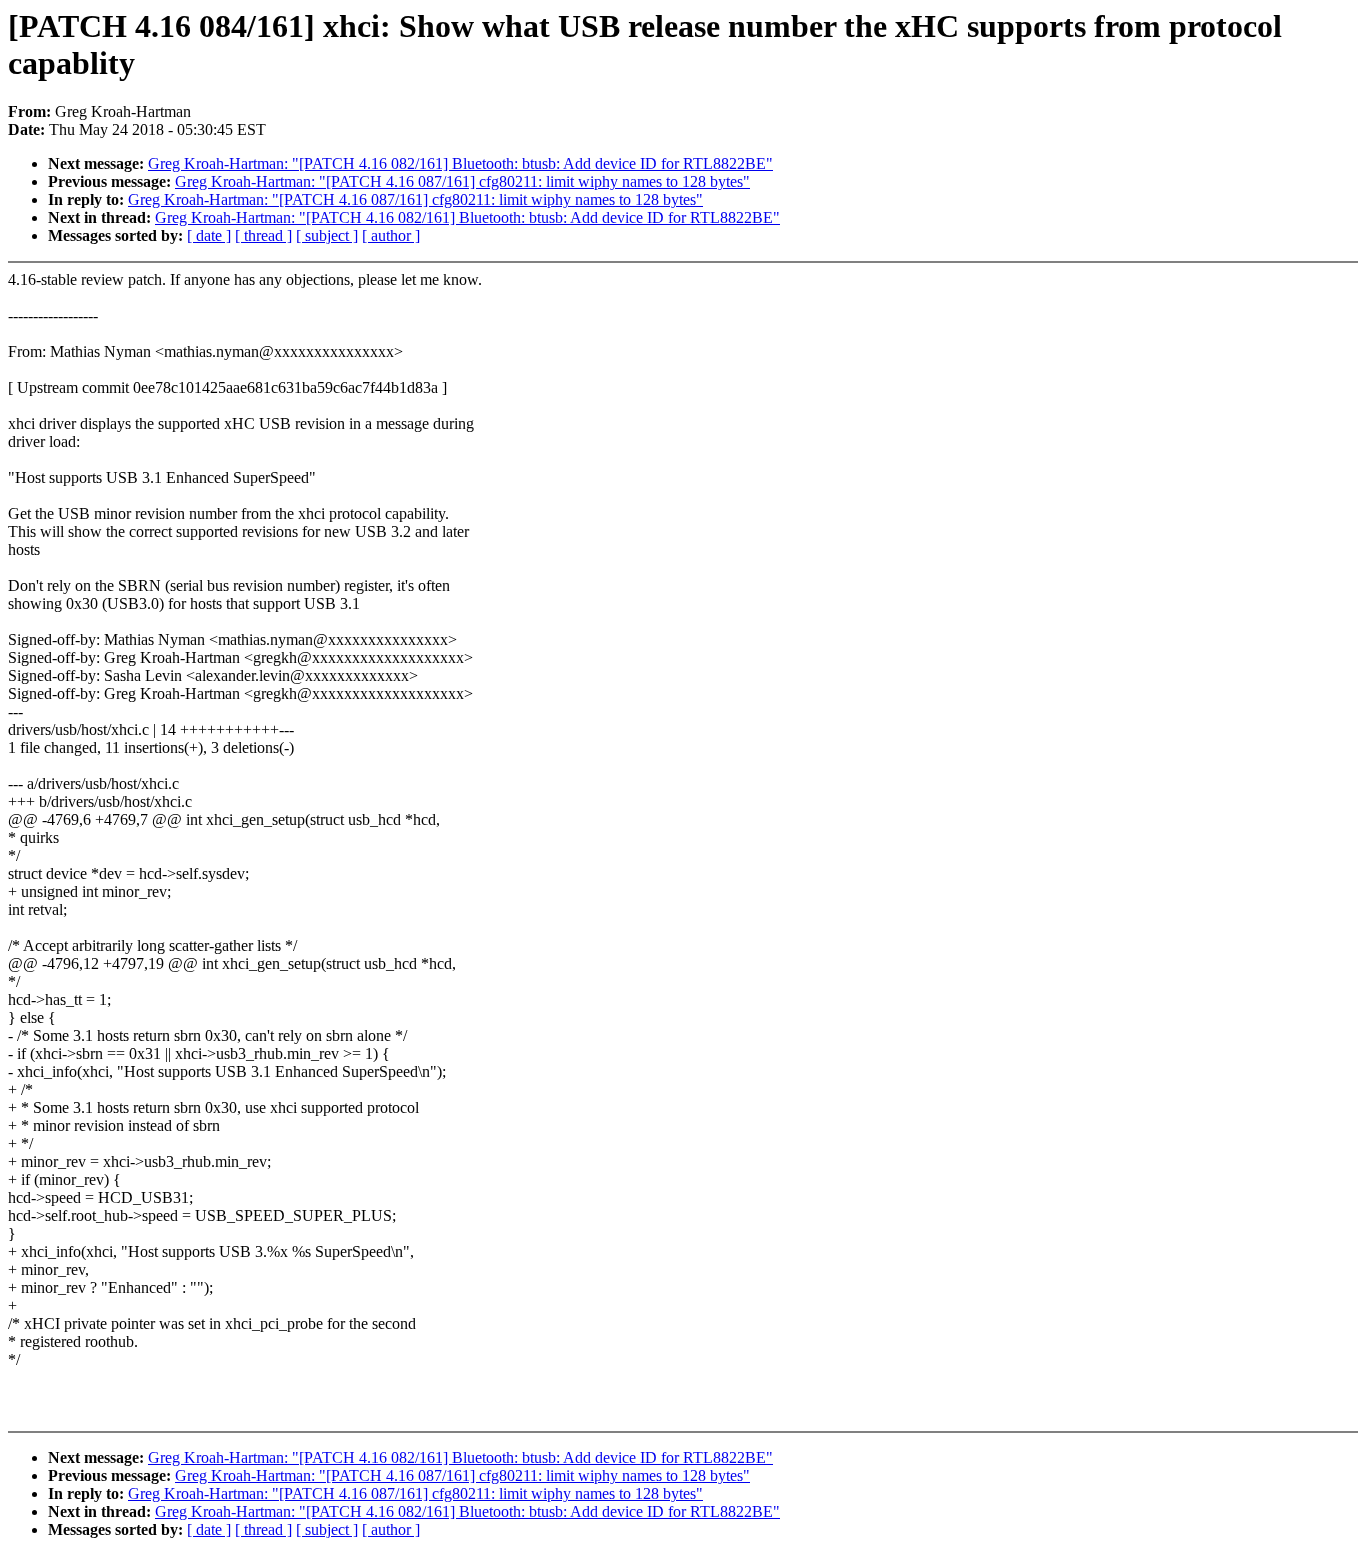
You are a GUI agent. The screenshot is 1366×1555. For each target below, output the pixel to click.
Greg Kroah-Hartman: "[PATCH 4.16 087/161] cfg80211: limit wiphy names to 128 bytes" (462, 181)
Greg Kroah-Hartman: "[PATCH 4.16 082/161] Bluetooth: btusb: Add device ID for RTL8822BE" (460, 163)
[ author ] (391, 235)
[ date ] (209, 235)
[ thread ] (263, 235)
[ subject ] (327, 235)
